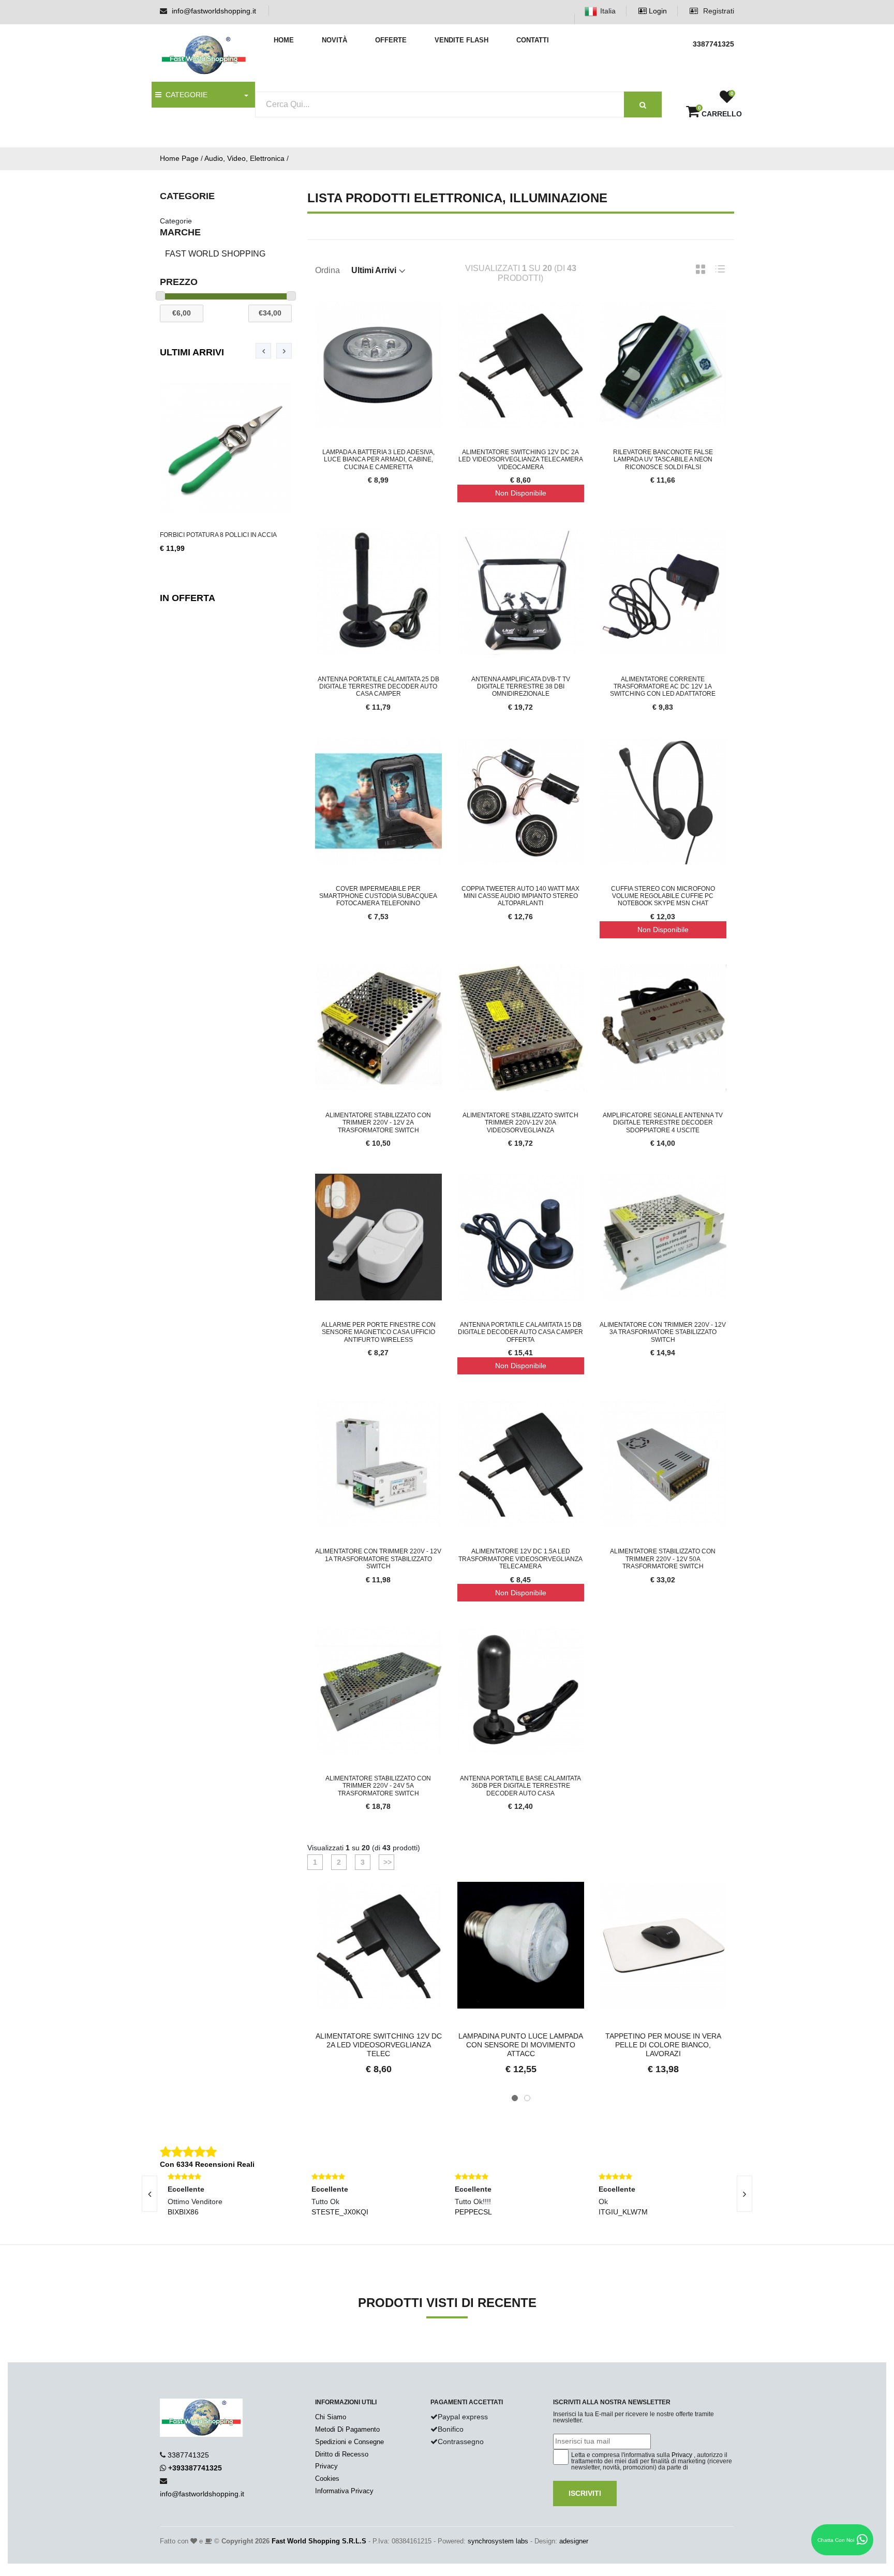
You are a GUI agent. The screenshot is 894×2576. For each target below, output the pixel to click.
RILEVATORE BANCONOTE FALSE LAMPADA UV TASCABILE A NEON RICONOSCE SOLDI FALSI (663, 460)
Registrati (718, 11)
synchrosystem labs (498, 2541)
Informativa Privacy (344, 2491)
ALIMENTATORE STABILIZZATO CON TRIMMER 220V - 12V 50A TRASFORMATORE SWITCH (663, 1559)
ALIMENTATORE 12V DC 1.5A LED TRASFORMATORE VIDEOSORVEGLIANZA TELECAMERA (520, 1559)
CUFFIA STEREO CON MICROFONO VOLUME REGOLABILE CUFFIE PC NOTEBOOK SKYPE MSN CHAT (663, 896)
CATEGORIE (184, 95)
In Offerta (188, 598)
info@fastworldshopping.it (214, 11)
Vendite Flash (461, 40)
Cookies (327, 2478)
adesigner (574, 2541)
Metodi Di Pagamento (347, 2429)
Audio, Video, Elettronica (244, 158)
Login (657, 11)
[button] (515, 2098)
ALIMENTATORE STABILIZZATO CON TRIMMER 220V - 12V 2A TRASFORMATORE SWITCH (378, 1123)
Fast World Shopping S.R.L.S (319, 2541)
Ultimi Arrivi (192, 352)
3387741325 (188, 2455)
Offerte (391, 40)
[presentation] (263, 351)
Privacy (326, 2466)
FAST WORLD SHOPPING (215, 254)
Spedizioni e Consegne (349, 2442)
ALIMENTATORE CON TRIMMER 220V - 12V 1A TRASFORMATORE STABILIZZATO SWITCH (378, 1559)
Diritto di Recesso (342, 2454)
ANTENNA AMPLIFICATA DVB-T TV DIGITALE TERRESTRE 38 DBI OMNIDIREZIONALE (521, 687)
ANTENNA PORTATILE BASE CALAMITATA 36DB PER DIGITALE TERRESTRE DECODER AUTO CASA (520, 1786)
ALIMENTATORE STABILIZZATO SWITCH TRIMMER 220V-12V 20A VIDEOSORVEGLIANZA (520, 1123)
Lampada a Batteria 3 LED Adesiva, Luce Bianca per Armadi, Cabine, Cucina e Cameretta (378, 460)
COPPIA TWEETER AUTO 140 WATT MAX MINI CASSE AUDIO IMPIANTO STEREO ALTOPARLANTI (520, 896)
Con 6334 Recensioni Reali (207, 2164)
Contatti (533, 40)
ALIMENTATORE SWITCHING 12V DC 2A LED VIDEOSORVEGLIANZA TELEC (379, 2045)
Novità (334, 40)
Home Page (179, 158)
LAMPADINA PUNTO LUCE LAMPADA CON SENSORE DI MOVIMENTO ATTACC (521, 2045)
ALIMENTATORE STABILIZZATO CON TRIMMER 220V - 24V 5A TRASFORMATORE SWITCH (378, 1786)
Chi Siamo (331, 2417)
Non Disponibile (521, 493)
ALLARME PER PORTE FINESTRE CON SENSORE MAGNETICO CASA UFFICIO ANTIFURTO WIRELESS (378, 1332)
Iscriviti (585, 2493)
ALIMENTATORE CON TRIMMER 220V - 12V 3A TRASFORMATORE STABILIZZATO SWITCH (663, 1332)
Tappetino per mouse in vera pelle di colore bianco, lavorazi (663, 2045)
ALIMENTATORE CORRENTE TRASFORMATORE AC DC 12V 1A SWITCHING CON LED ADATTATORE (663, 687)
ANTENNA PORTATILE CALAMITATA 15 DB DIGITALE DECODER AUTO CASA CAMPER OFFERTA (520, 1332)
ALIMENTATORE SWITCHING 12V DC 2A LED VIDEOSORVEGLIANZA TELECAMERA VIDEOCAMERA (521, 460)
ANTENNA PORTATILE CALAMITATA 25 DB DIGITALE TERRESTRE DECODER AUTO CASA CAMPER (378, 687)
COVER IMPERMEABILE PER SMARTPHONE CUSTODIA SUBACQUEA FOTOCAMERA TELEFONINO (378, 896)
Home (284, 40)
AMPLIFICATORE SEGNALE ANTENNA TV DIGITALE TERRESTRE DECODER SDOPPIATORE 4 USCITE (663, 1123)
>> (386, 1862)
